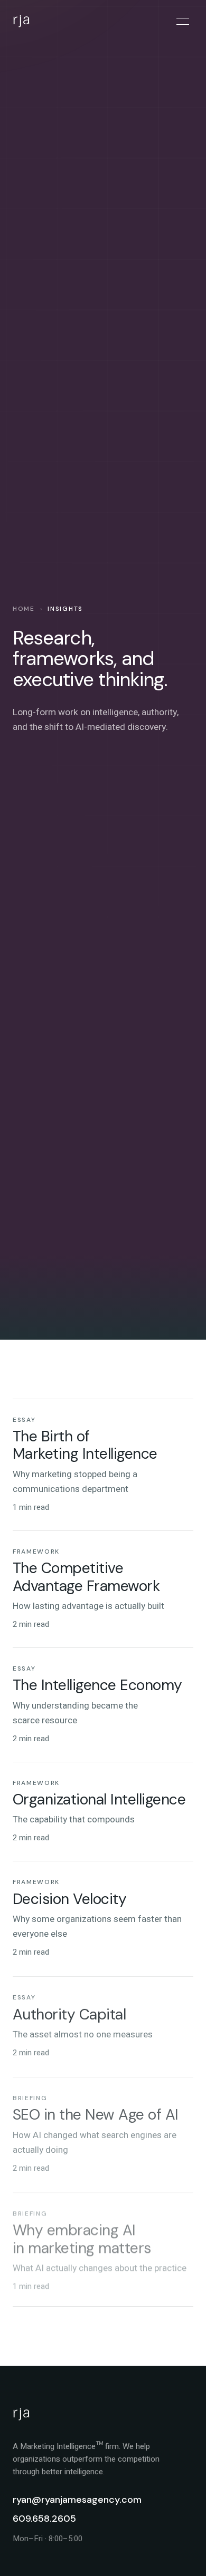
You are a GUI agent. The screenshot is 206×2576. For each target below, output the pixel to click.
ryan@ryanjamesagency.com (77, 2500)
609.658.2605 (44, 2519)
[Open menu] (183, 21)
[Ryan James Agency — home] (37, 21)
